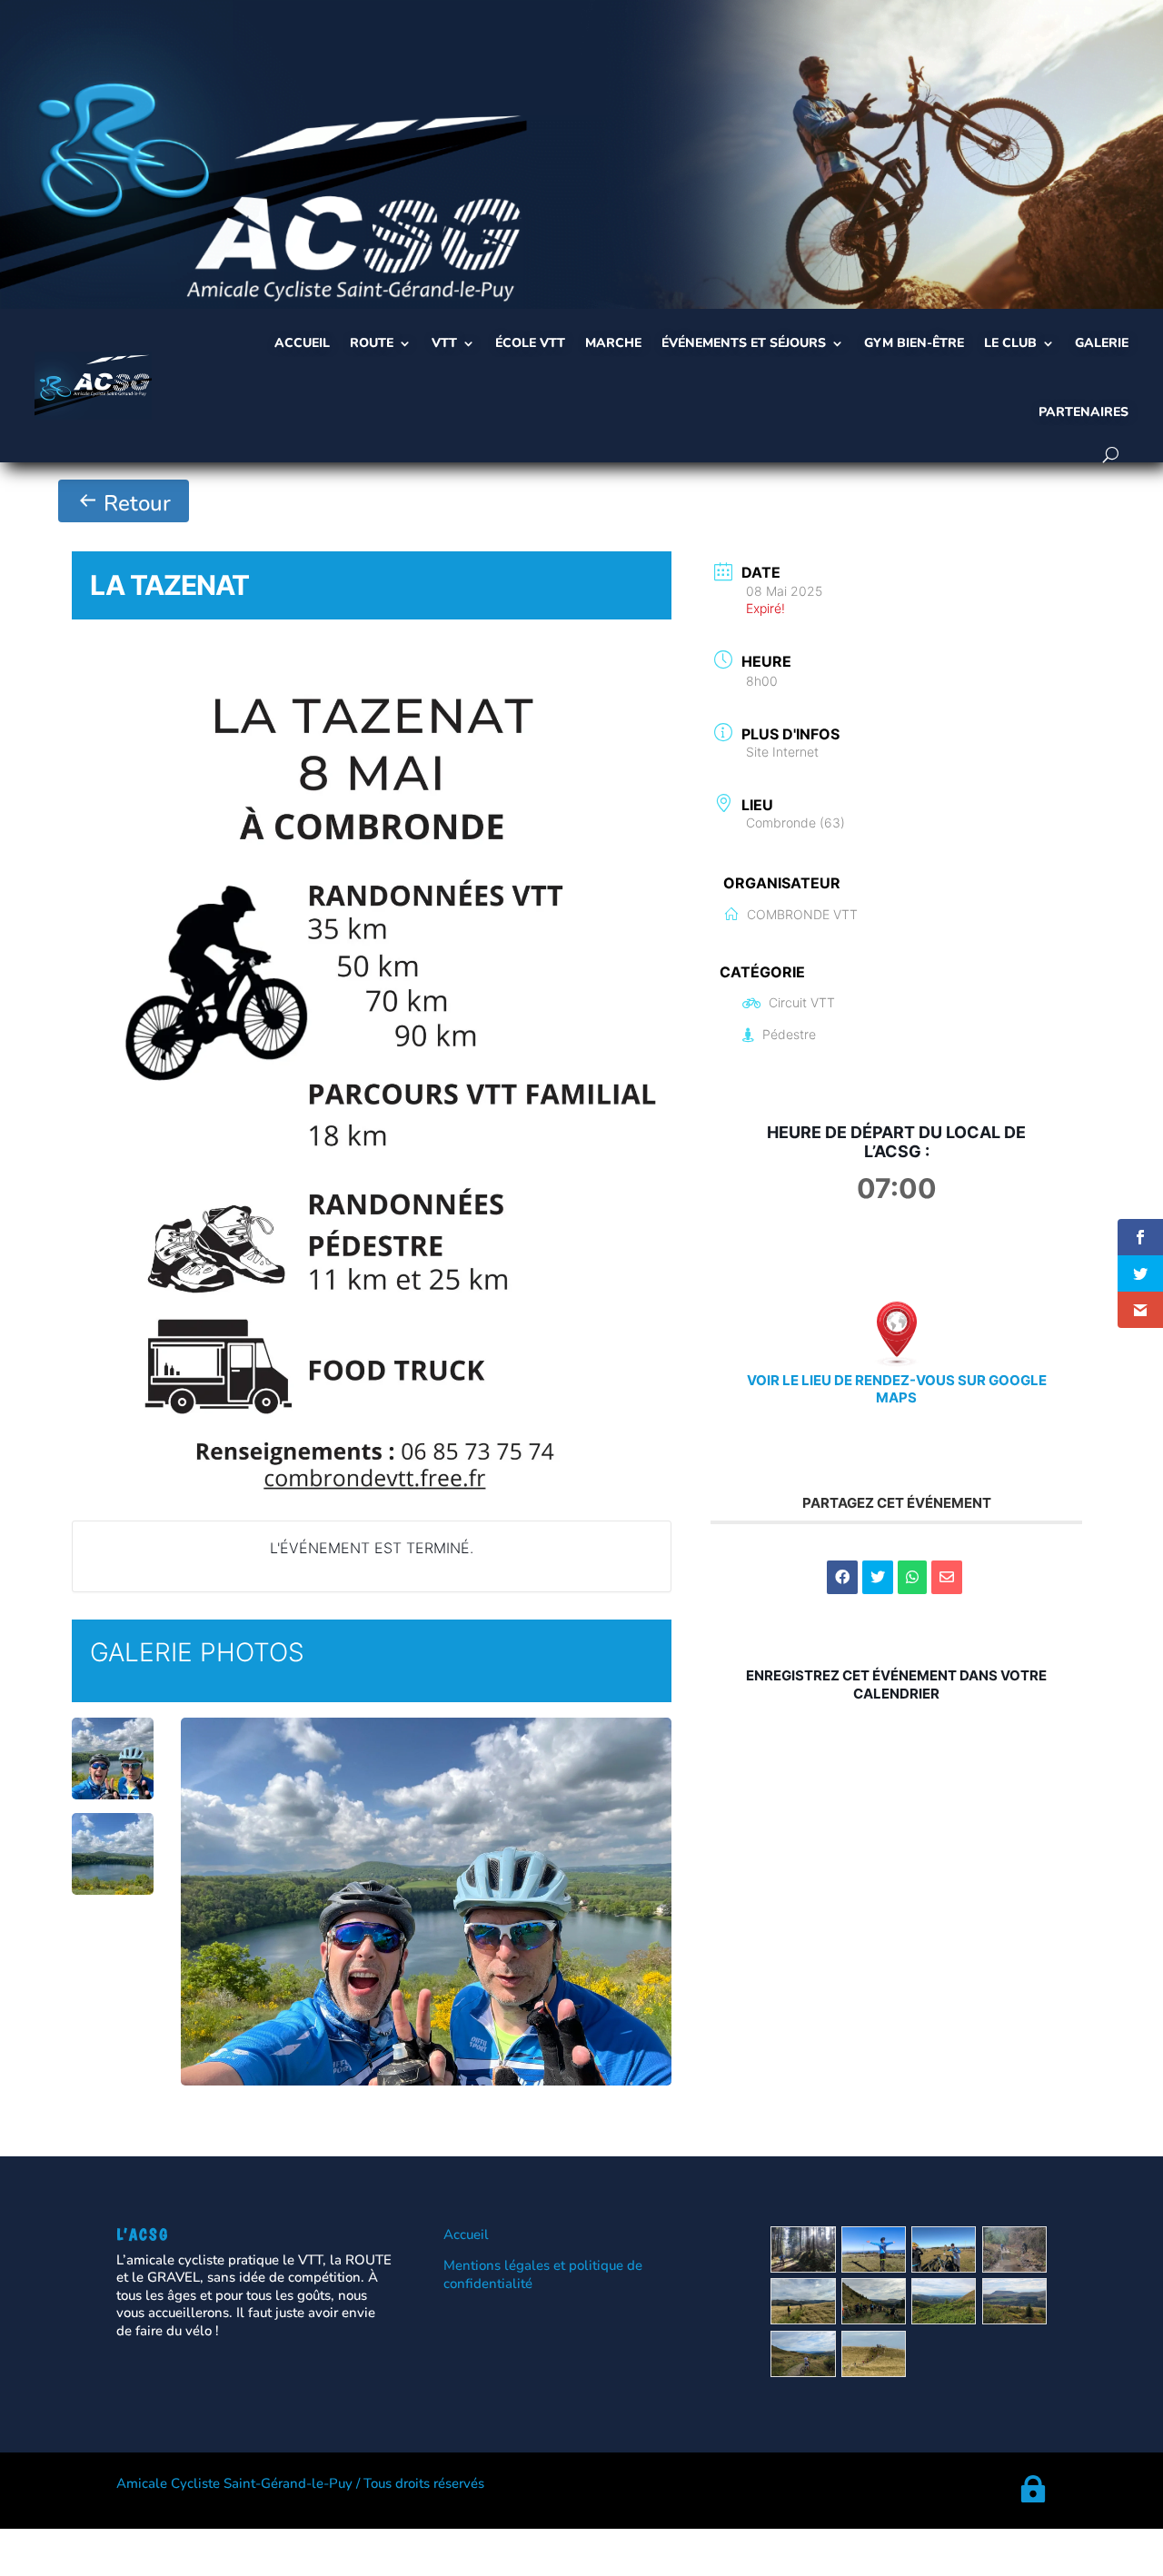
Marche (613, 343)
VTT (444, 343)
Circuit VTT (802, 1002)
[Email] (947, 1578)
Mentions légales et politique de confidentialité (543, 2274)
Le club (1010, 343)
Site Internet (782, 752)
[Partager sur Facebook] (842, 1578)
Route (372, 343)
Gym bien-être (914, 343)
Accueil (302, 343)
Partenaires (1083, 412)
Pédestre (789, 1034)
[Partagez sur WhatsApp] (912, 1578)
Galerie (1102, 343)
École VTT (530, 343)
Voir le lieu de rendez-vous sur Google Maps (897, 1389)
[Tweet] (878, 1578)
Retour (134, 503)
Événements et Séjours (744, 343)
